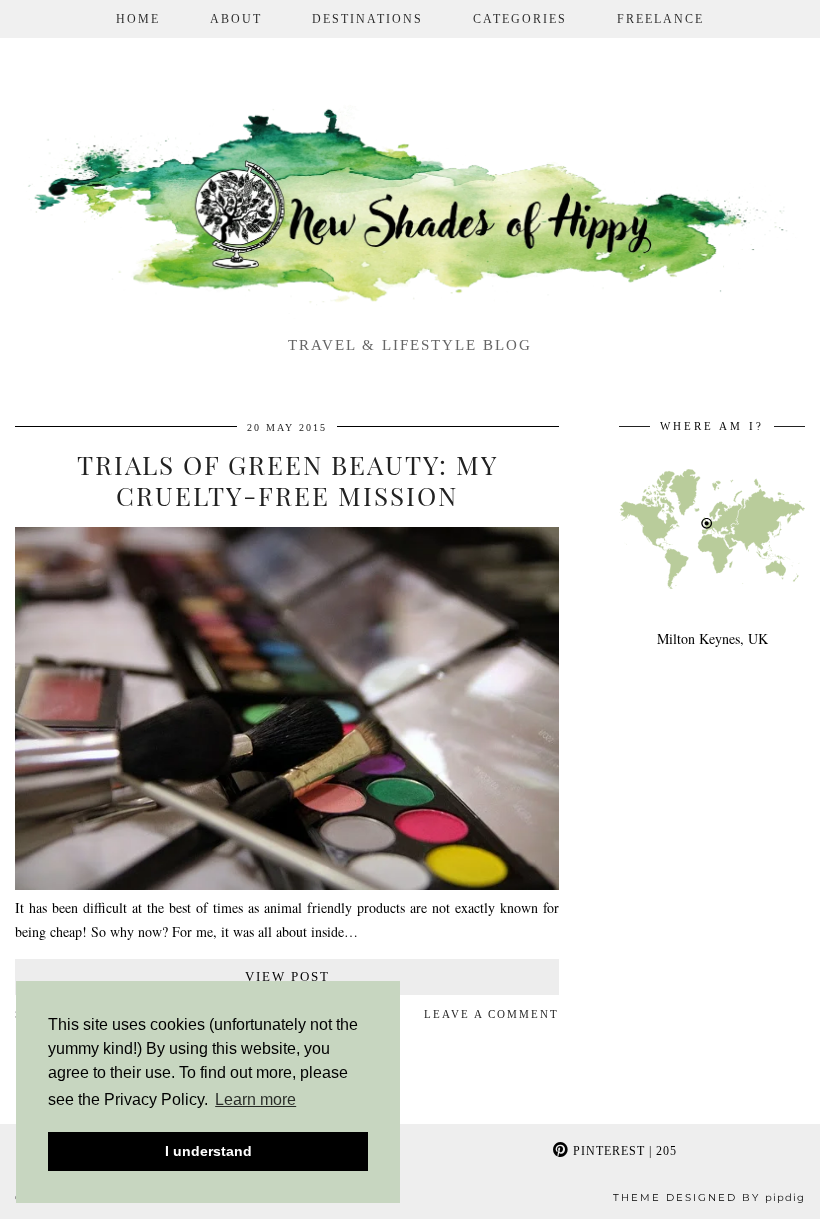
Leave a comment (491, 1014)
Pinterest (623, 1151)
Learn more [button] (255, 1099)
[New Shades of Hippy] (410, 209)
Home (138, 19)
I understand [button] (208, 1151)
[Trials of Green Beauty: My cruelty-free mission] (287, 884)
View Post (287, 976)
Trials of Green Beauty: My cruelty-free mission (287, 480)
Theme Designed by (709, 1197)
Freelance (660, 19)
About (236, 19)
